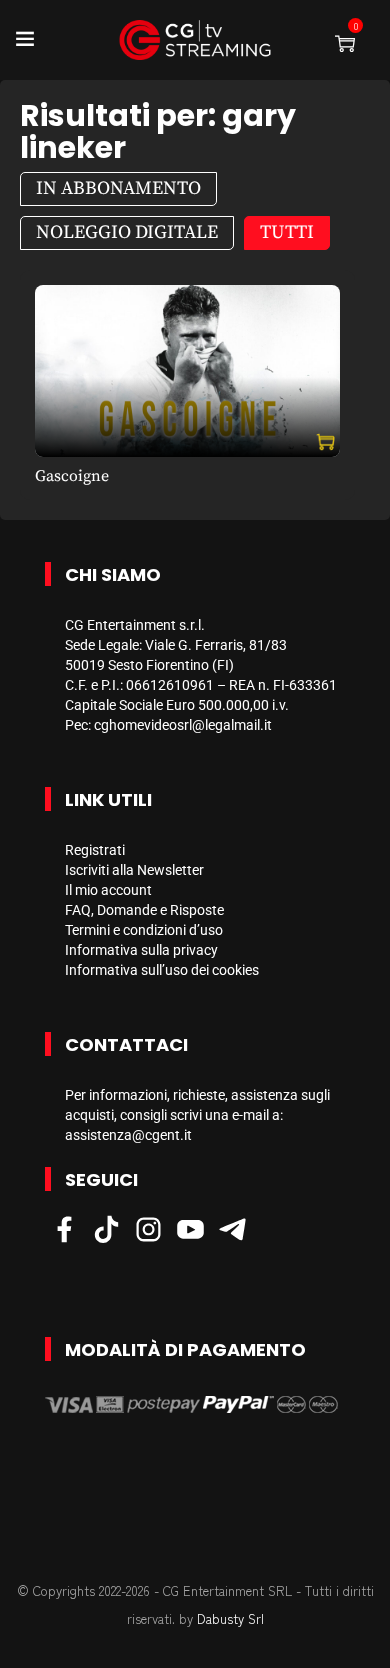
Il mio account (108, 890)
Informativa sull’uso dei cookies (162, 970)
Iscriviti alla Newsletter (134, 870)
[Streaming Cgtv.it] (195, 40)
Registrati (95, 850)
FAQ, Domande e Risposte (144, 910)
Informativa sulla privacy (141, 950)
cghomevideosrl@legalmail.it (183, 725)
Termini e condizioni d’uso (144, 930)
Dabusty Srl (230, 1618)
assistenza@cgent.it (128, 1135)
